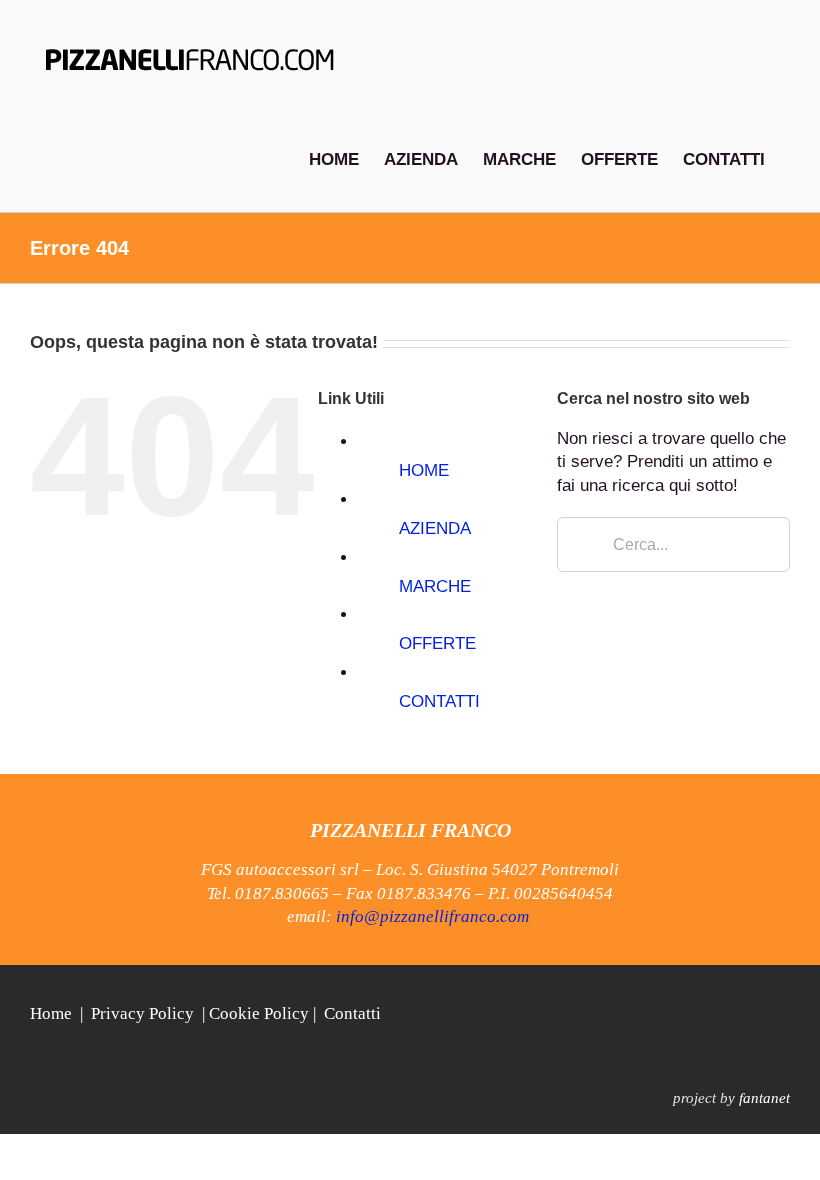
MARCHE (435, 586)
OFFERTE (437, 643)
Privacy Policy (142, 1013)
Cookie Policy (259, 1013)
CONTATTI (439, 701)
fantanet (764, 1098)
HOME (424, 470)
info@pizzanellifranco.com (432, 916)
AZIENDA (435, 528)
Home (51, 1013)
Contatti (352, 1013)
